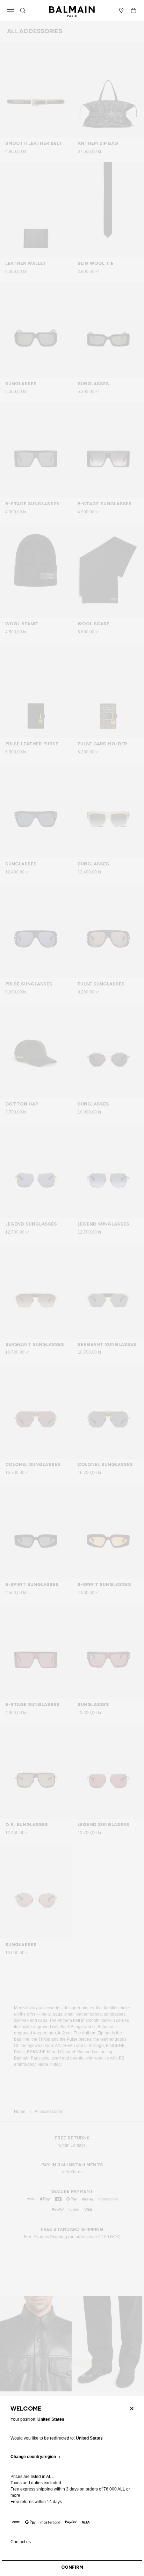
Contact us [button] (21, 2542)
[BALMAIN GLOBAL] (72, 10)
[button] (23, 10)
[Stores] (121, 10)
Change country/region (33, 2457)
